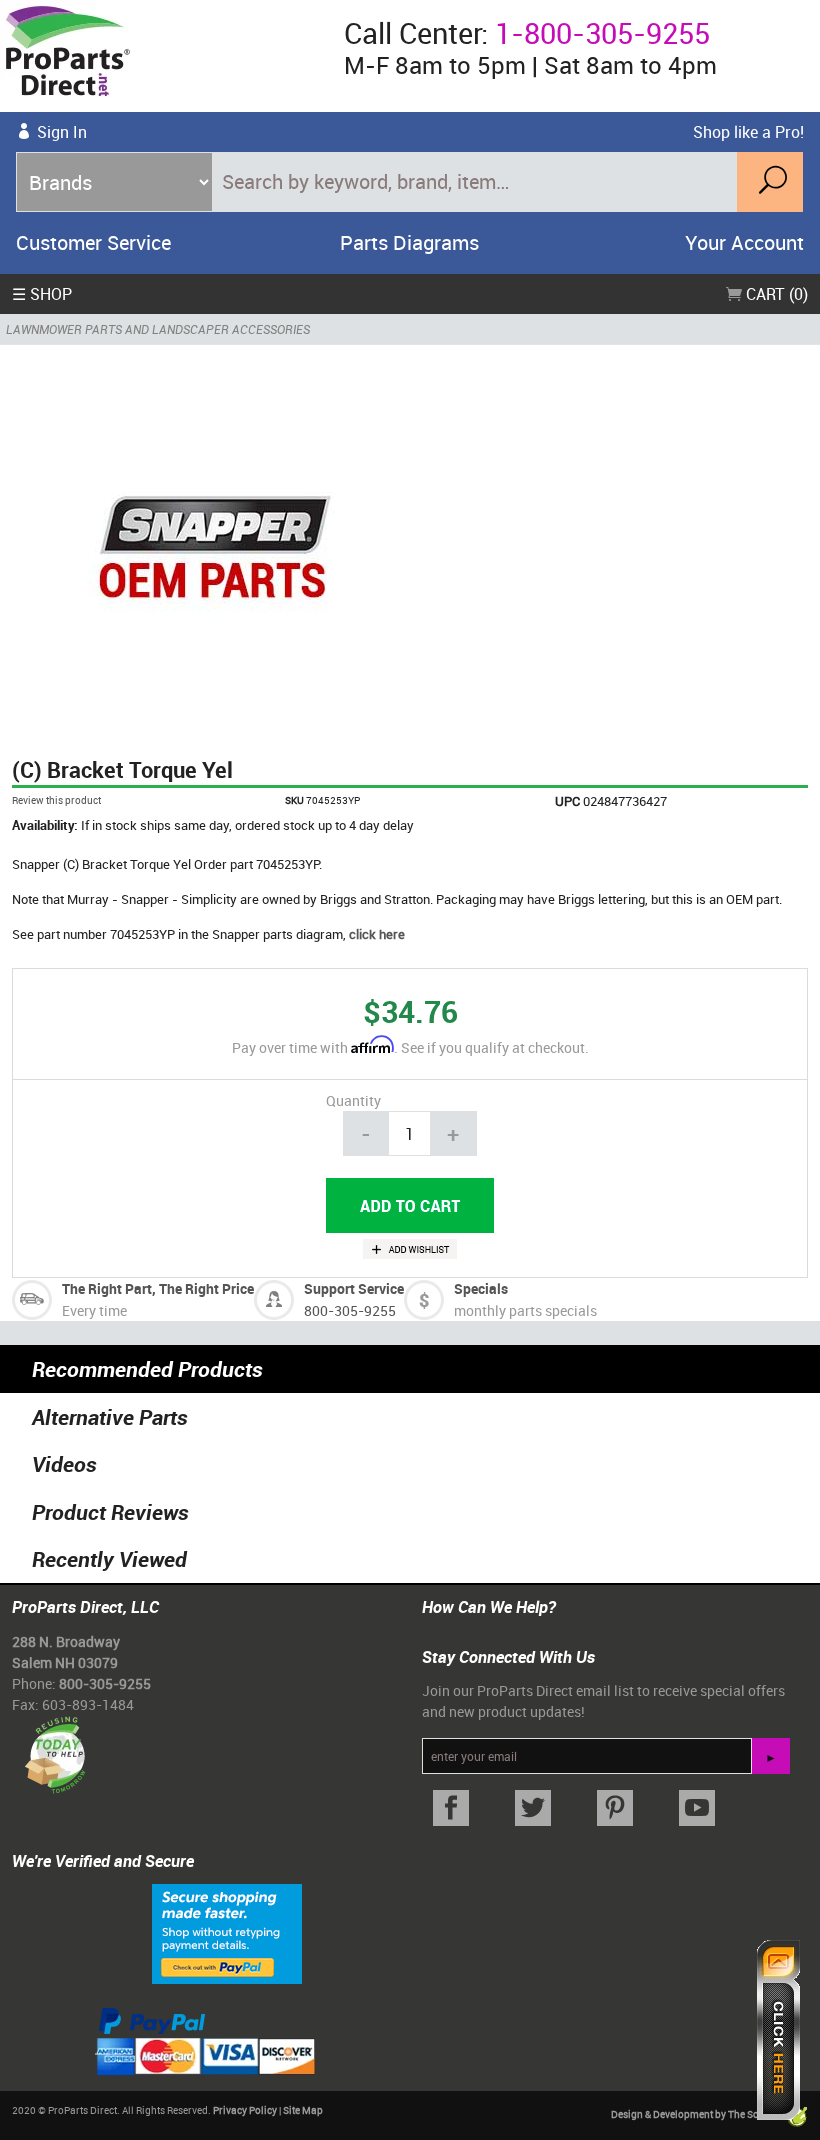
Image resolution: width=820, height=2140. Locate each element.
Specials (481, 1288)
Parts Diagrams (409, 242)
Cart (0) (775, 294)
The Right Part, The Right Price (158, 1288)
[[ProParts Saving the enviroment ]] (54, 1746)
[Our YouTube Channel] (697, 1808)
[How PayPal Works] (227, 1933)
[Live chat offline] (778, 2030)
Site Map (303, 2110)
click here (377, 934)
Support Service (354, 1288)
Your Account (744, 242)
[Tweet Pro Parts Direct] (533, 1808)
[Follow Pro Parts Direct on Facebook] (451, 1808)
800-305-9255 (350, 1310)
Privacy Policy (245, 2110)
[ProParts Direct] (164, 56)
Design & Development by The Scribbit (698, 2115)
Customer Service (93, 242)
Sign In (62, 132)
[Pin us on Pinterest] (615, 1808)
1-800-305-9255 (602, 33)
